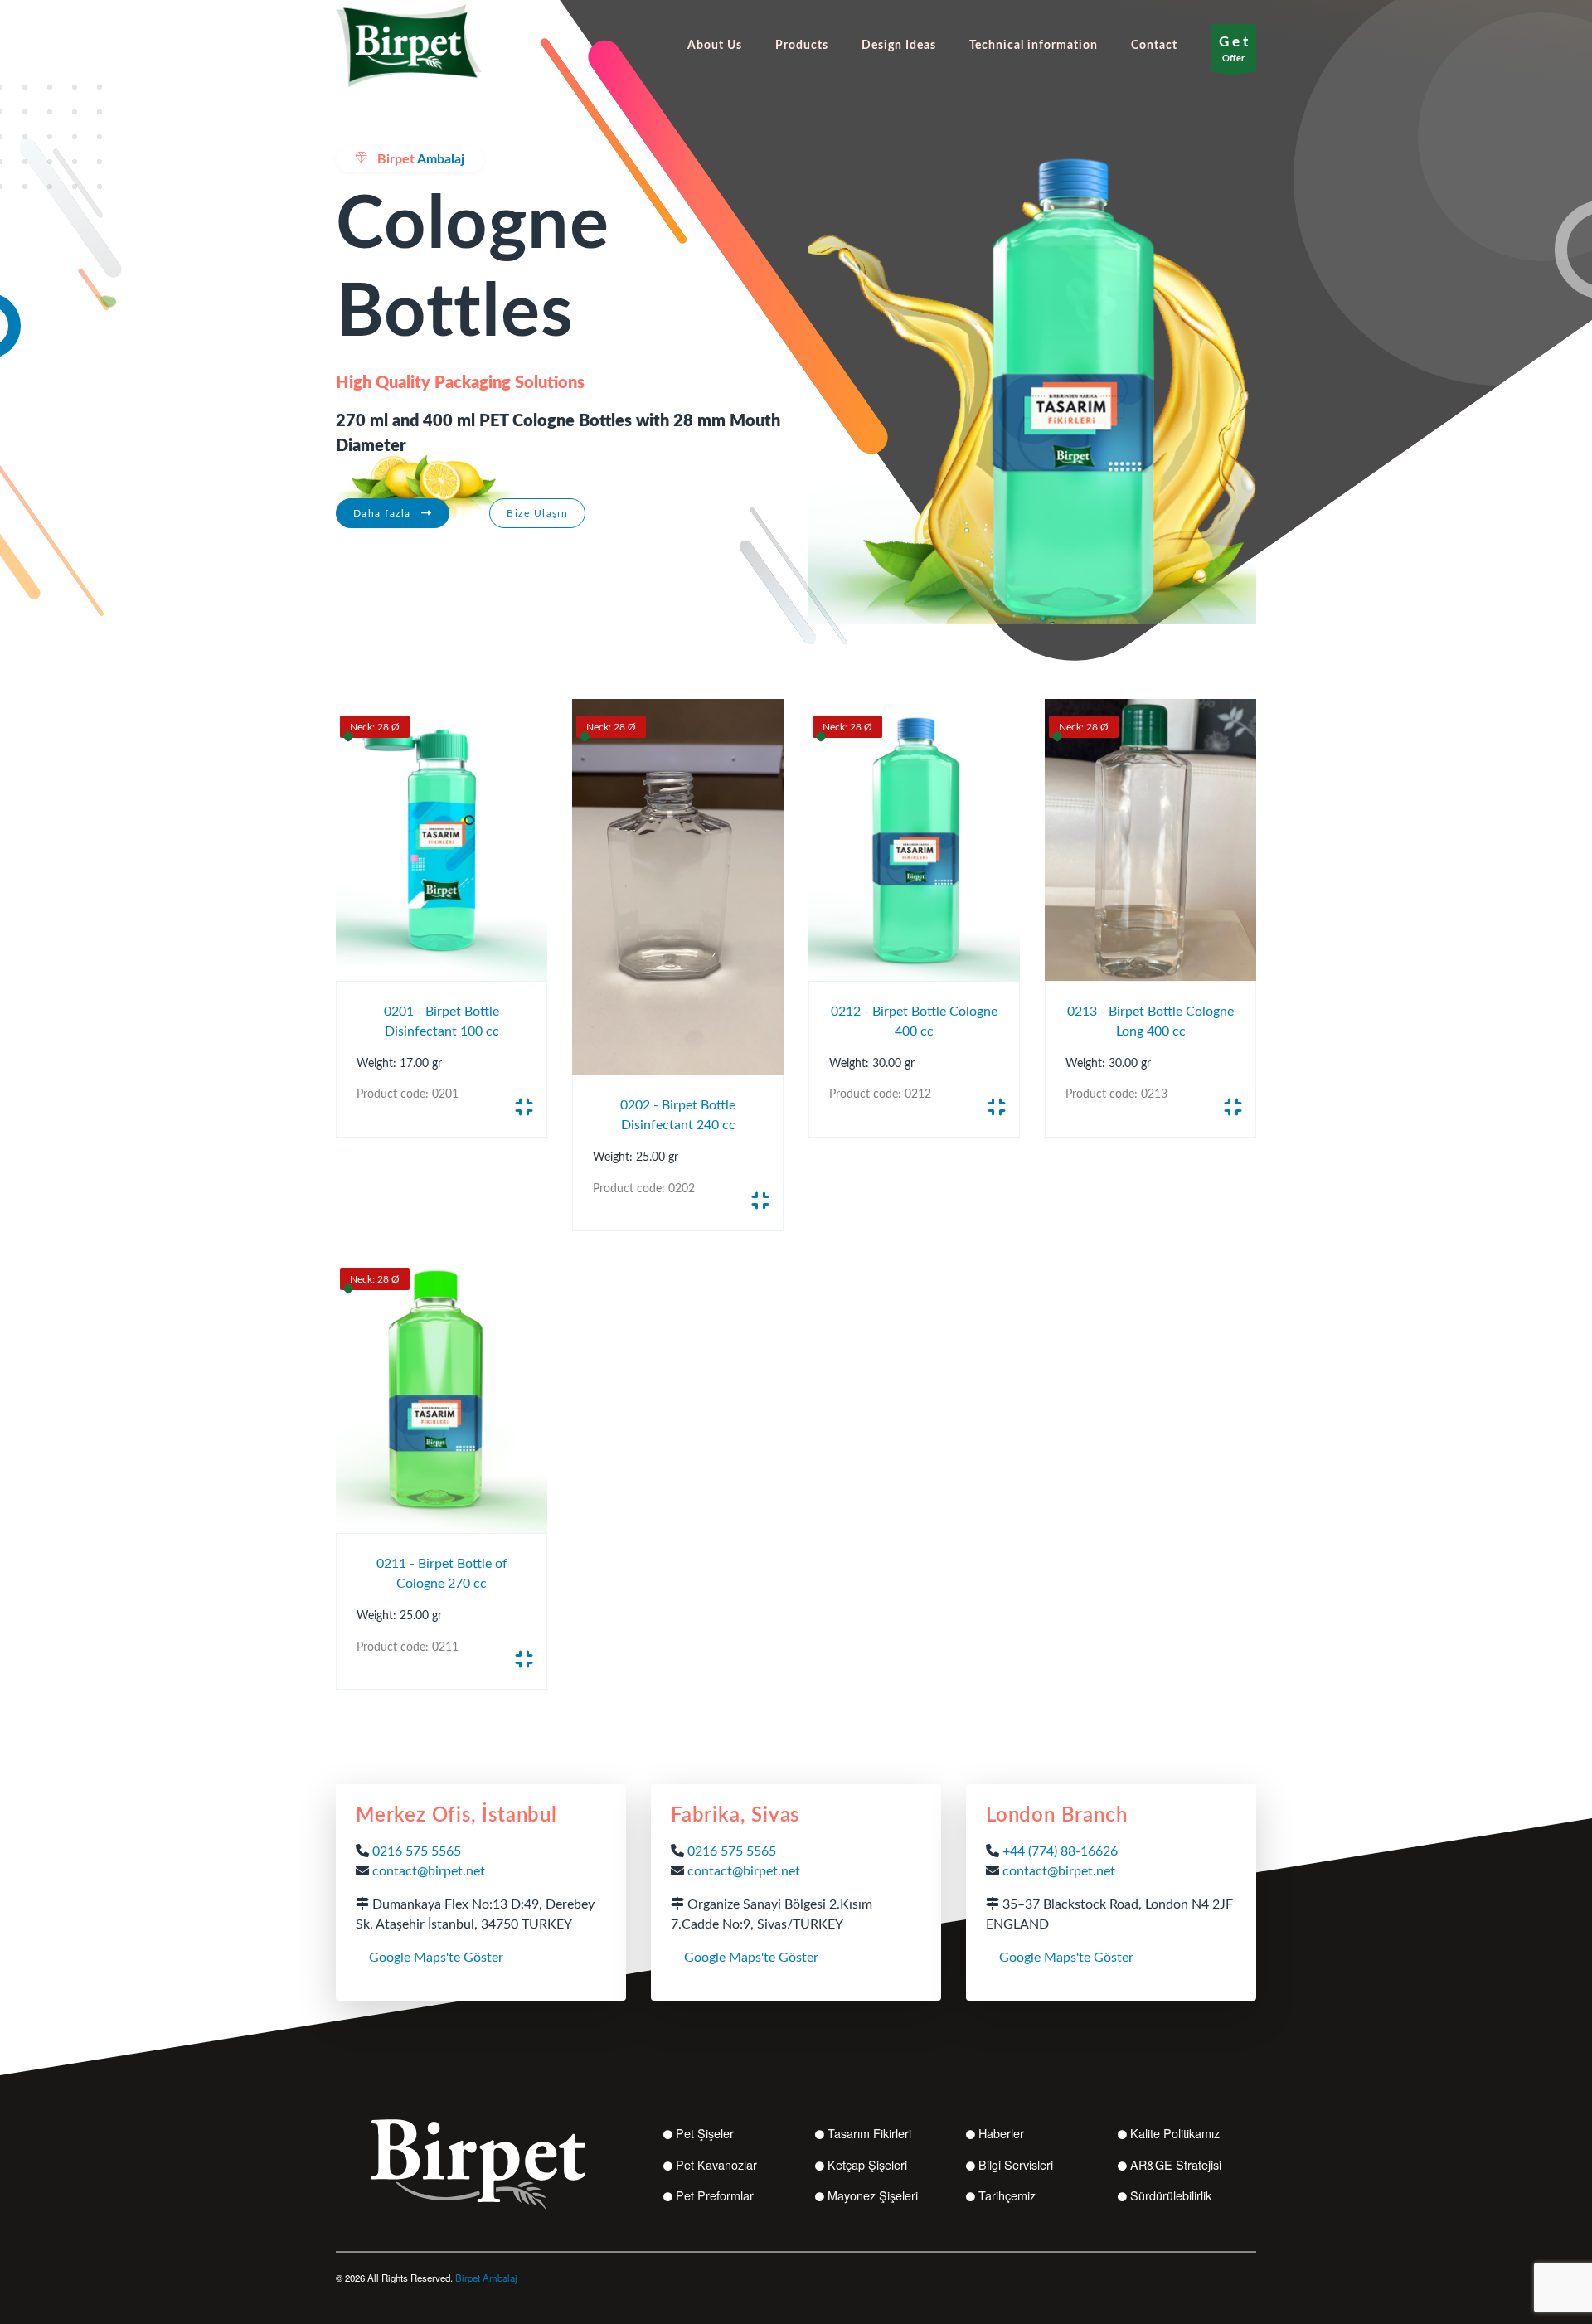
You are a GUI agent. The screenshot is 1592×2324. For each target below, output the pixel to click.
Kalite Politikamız (1175, 2133)
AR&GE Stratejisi (1176, 2164)
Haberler (1001, 2133)
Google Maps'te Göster (436, 1958)
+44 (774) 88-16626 (1060, 1851)
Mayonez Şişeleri (873, 2195)
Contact (1154, 45)
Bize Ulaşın (537, 513)
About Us (715, 45)
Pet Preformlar (715, 2195)
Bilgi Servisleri (1016, 2164)
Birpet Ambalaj (486, 2278)
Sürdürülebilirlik (1171, 2195)
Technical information (1034, 45)
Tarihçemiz (1007, 2195)
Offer (1233, 49)
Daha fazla (384, 513)
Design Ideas (899, 45)
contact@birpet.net (429, 1871)
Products (802, 45)
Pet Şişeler (705, 2133)
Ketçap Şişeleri (867, 2164)
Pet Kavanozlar (716, 2164)
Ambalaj (421, 159)
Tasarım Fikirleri (869, 2133)
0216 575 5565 (417, 1851)
